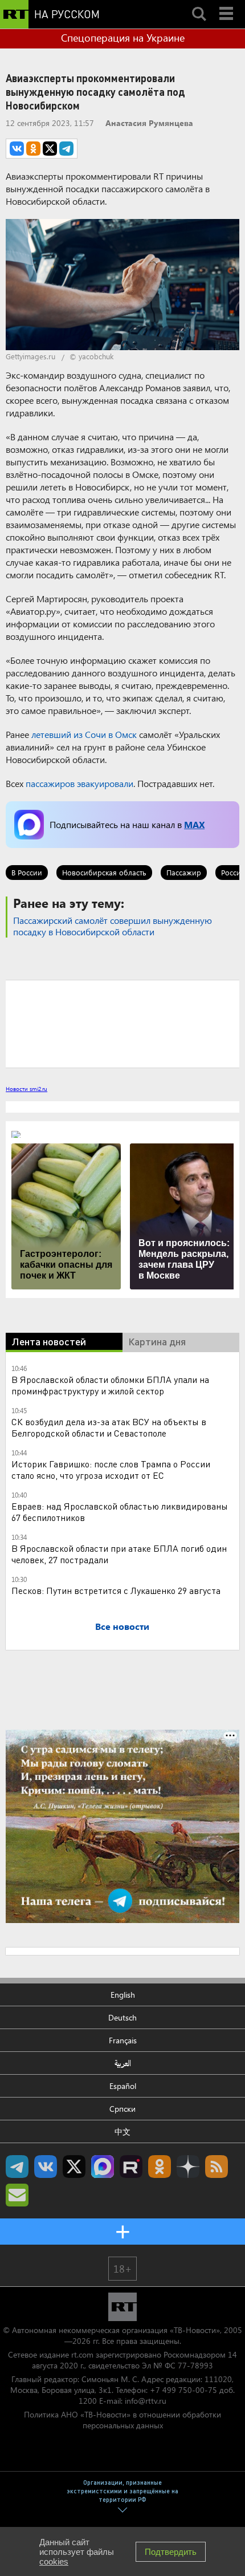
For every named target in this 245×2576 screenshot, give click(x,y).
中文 (122, 2131)
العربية (123, 2063)
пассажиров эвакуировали (79, 783)
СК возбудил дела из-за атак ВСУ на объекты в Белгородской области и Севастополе (109, 1427)
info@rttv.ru (146, 2401)
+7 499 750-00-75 (183, 2390)
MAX (194, 824)
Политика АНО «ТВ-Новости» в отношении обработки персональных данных (122, 2420)
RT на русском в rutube (131, 2167)
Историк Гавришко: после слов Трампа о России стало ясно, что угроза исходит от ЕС (111, 1469)
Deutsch (122, 2017)
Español (123, 2086)
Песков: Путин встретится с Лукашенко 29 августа (116, 1590)
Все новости (122, 1626)
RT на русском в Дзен (188, 2167)
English (123, 1995)
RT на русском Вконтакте (46, 2167)
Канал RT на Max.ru (103, 2167)
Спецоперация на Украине (123, 38)
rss (217, 2167)
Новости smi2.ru (26, 1089)
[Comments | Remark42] (122, 1023)
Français (123, 2040)
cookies (54, 2561)
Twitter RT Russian (74, 2167)
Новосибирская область (104, 872)
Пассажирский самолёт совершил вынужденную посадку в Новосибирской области (113, 926)
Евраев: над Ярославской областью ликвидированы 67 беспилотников (120, 1512)
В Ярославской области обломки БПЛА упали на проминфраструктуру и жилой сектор (110, 1385)
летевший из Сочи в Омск (84, 734)
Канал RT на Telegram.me (17, 2167)
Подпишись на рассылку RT (17, 2195)
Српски (122, 2109)
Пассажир (184, 872)
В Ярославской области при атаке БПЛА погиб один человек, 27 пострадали (119, 1554)
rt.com (82, 2354)
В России (27, 872)
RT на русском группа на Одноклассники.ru (160, 2167)
